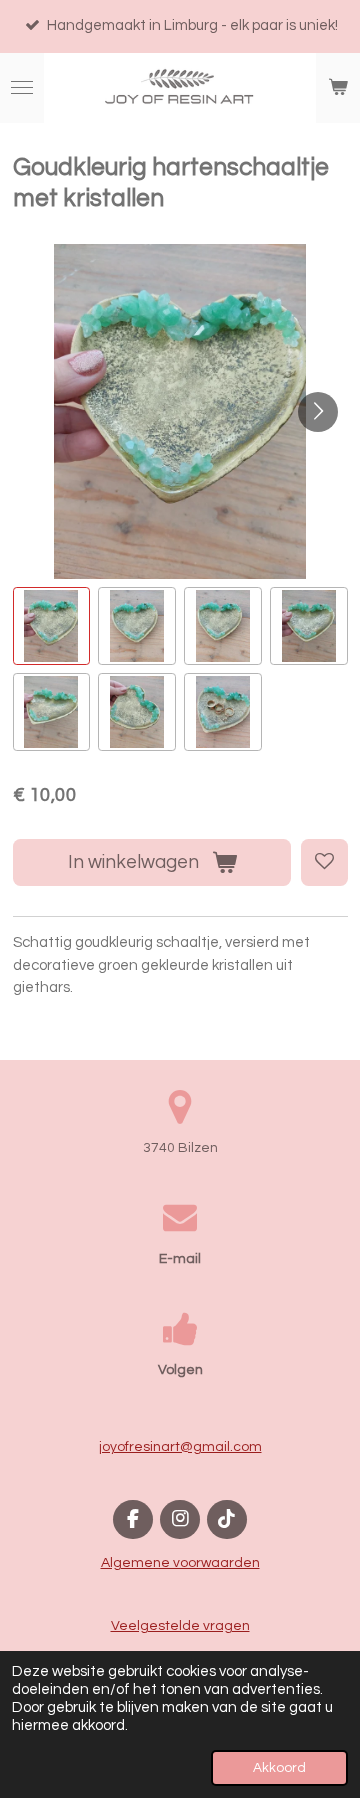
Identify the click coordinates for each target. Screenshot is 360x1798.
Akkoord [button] (279, 1768)
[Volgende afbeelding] (318, 412)
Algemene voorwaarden (180, 1563)
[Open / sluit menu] (22, 88)
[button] (52, 626)
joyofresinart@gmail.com (180, 1447)
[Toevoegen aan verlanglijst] (324, 862)
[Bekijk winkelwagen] (338, 88)
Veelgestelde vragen (180, 1626)
